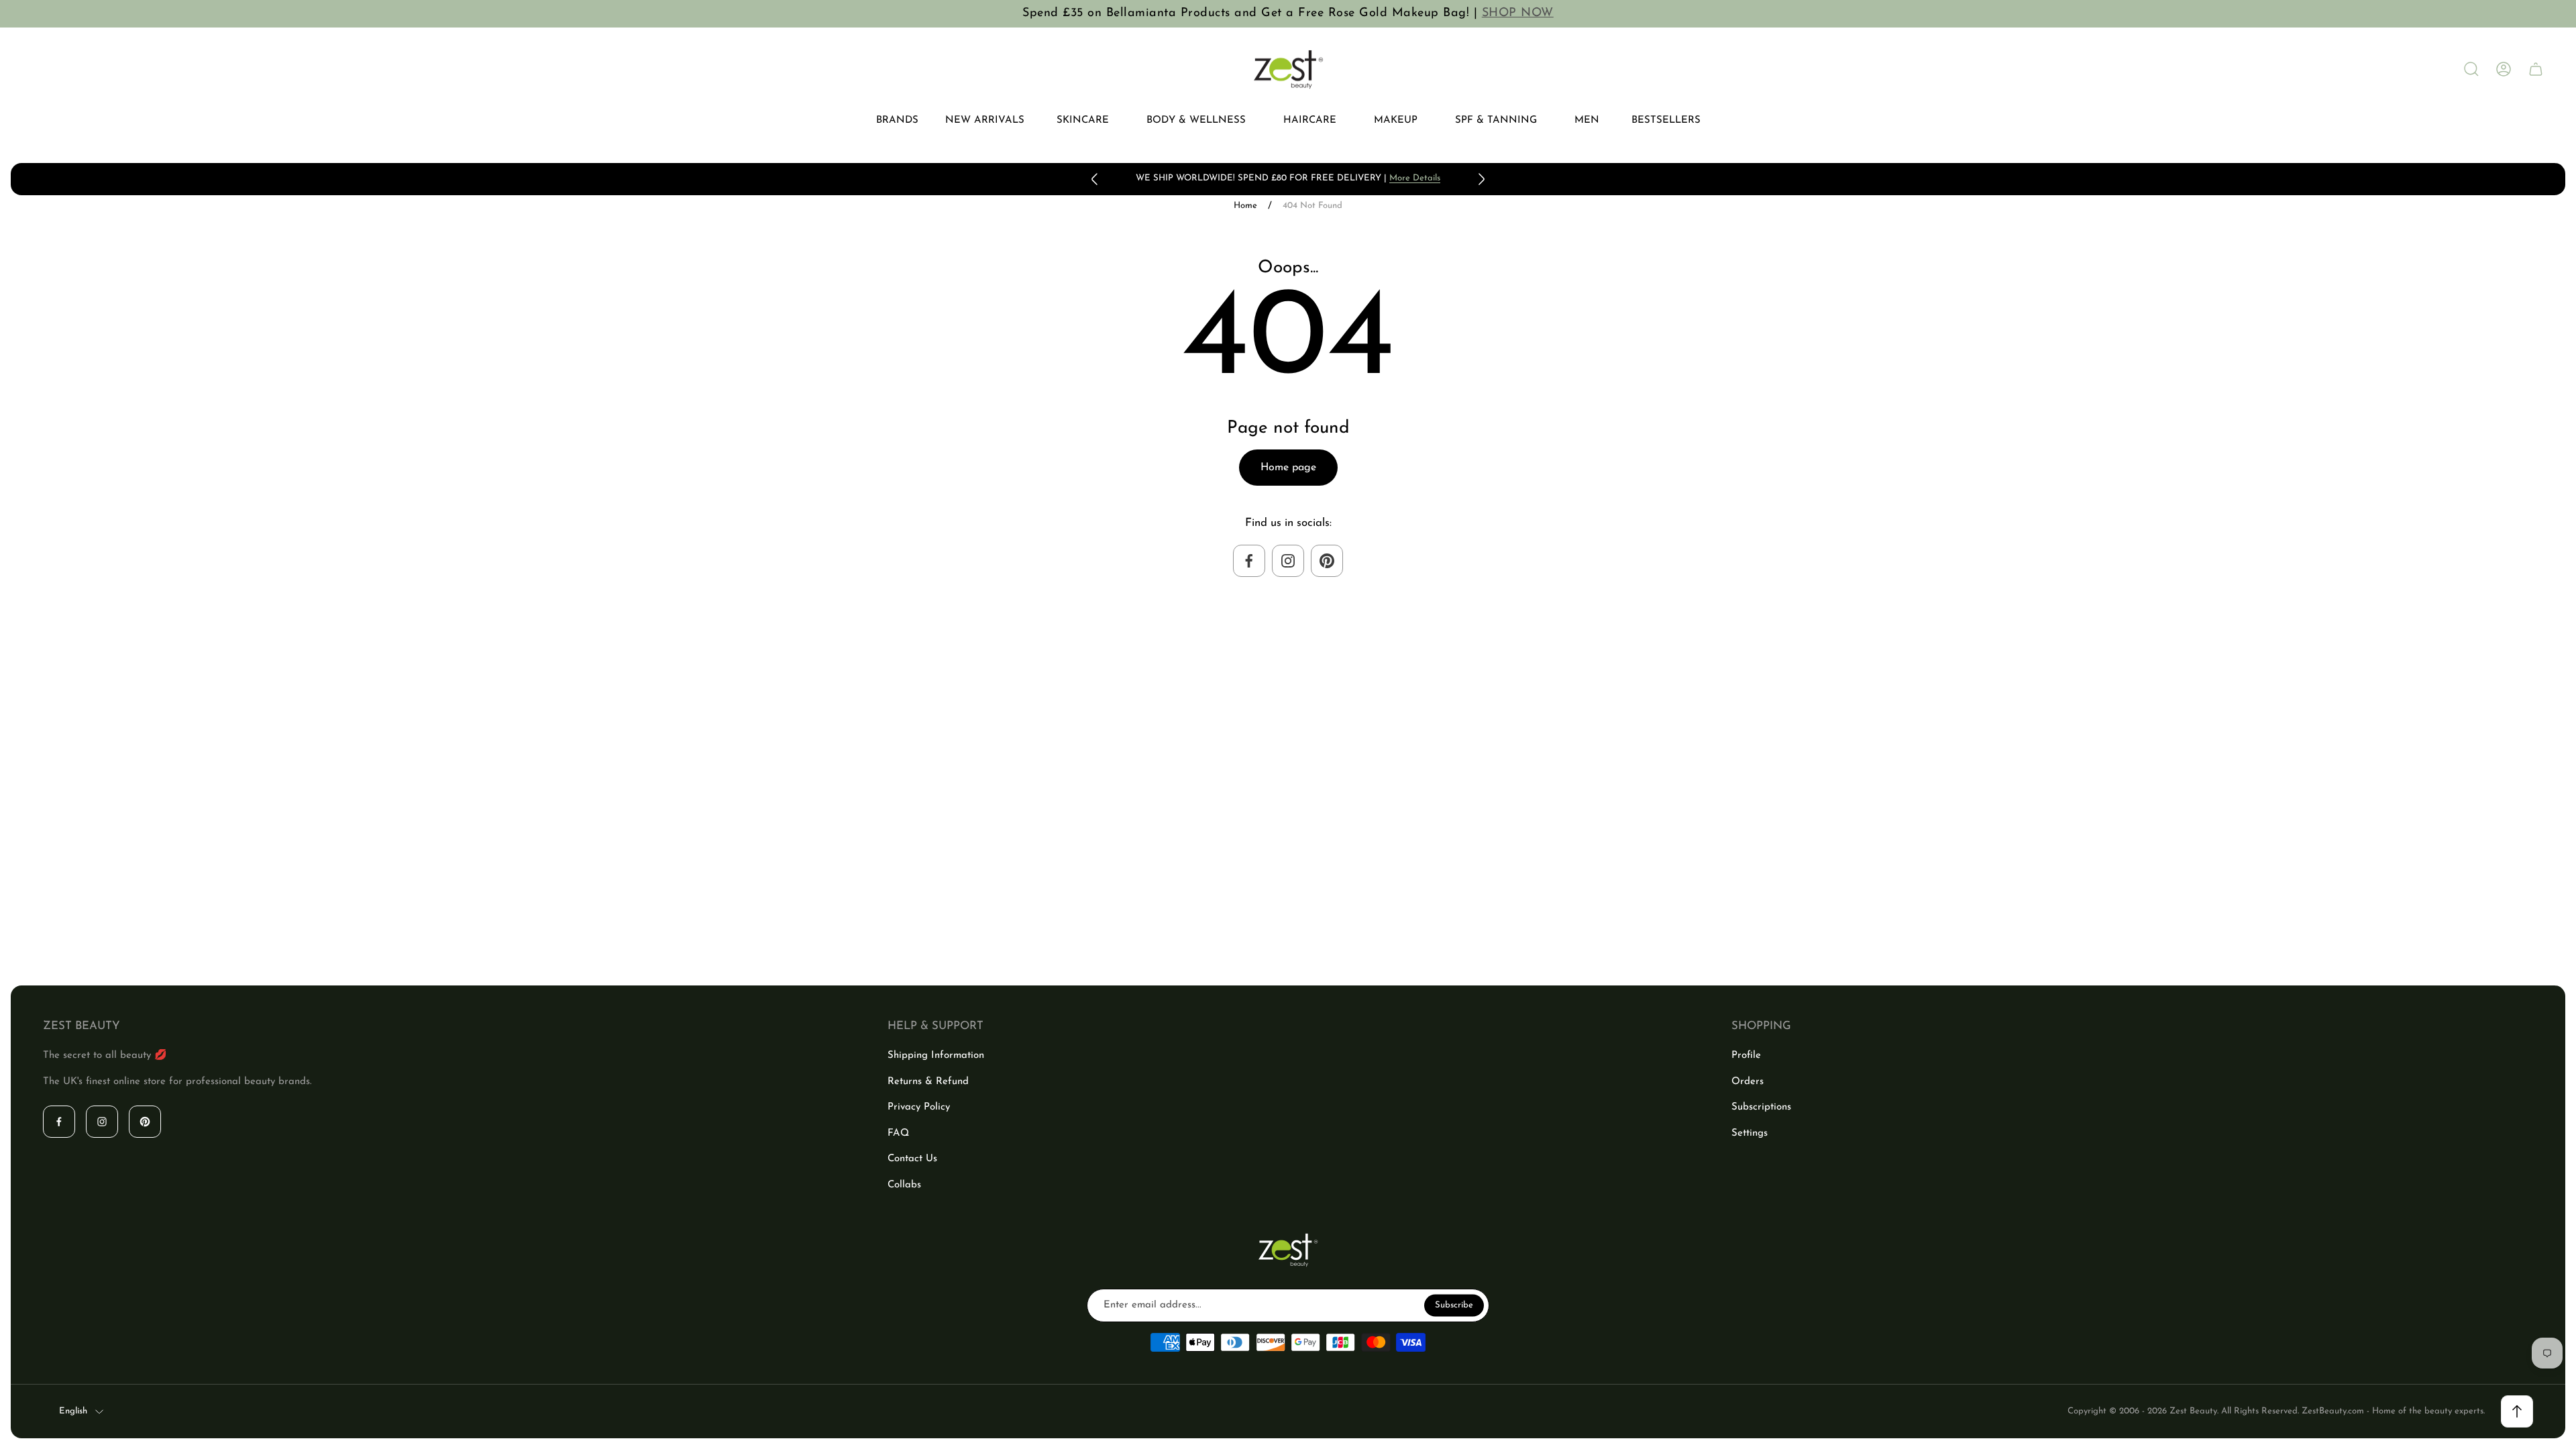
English (73, 1411)
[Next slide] (1481, 179)
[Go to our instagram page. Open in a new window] (1288, 561)
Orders (1748, 1082)
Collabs (904, 1185)
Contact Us (912, 1159)
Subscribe (1454, 1305)
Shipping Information (936, 1056)
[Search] (2471, 69)
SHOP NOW (1518, 13)
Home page (1288, 468)
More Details (1415, 178)
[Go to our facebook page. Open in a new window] (1249, 561)
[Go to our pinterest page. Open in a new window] (1327, 561)
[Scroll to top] (2517, 1411)
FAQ (898, 1133)
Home (1245, 206)
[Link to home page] (1288, 1250)
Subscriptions (1761, 1107)
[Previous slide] (1095, 179)
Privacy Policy (919, 1107)
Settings (1750, 1133)
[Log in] (2504, 69)
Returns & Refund (928, 1082)
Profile (1746, 1056)
